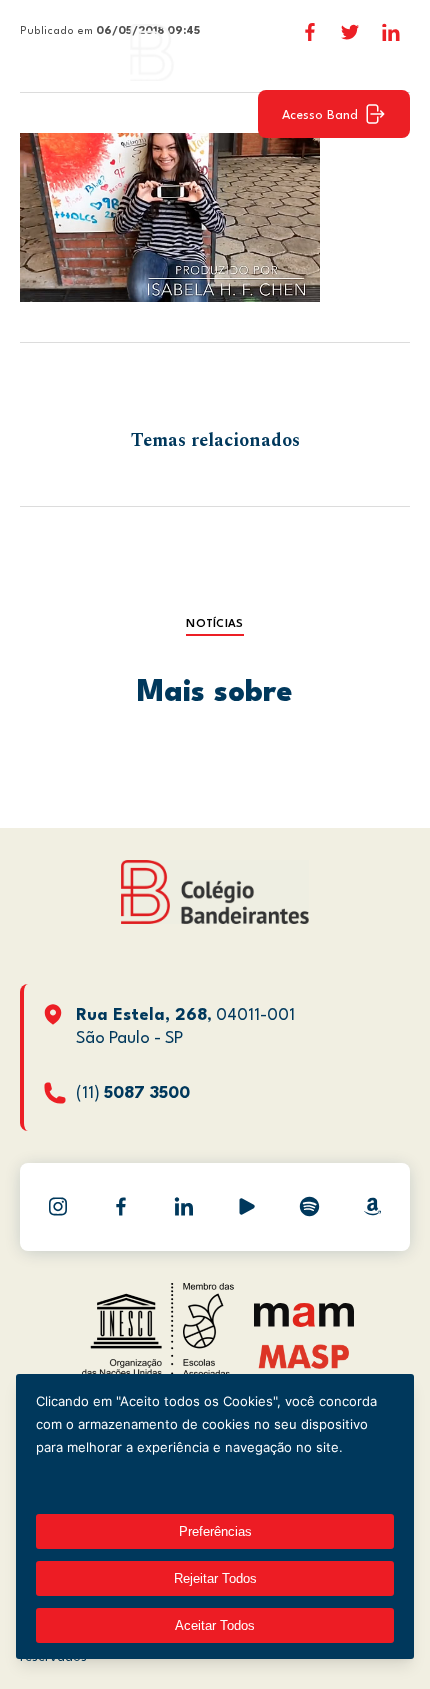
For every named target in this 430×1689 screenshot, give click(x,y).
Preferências (215, 1531)
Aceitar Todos (215, 1625)
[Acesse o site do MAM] (304, 1322)
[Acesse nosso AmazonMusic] (373, 1207)
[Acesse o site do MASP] (304, 1355)
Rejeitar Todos (215, 1578)
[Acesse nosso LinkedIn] (184, 1207)
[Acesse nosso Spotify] (310, 1207)
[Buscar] (385, 52)
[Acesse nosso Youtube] (247, 1207)
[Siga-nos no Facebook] (121, 1207)
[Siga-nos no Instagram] (58, 1207)
